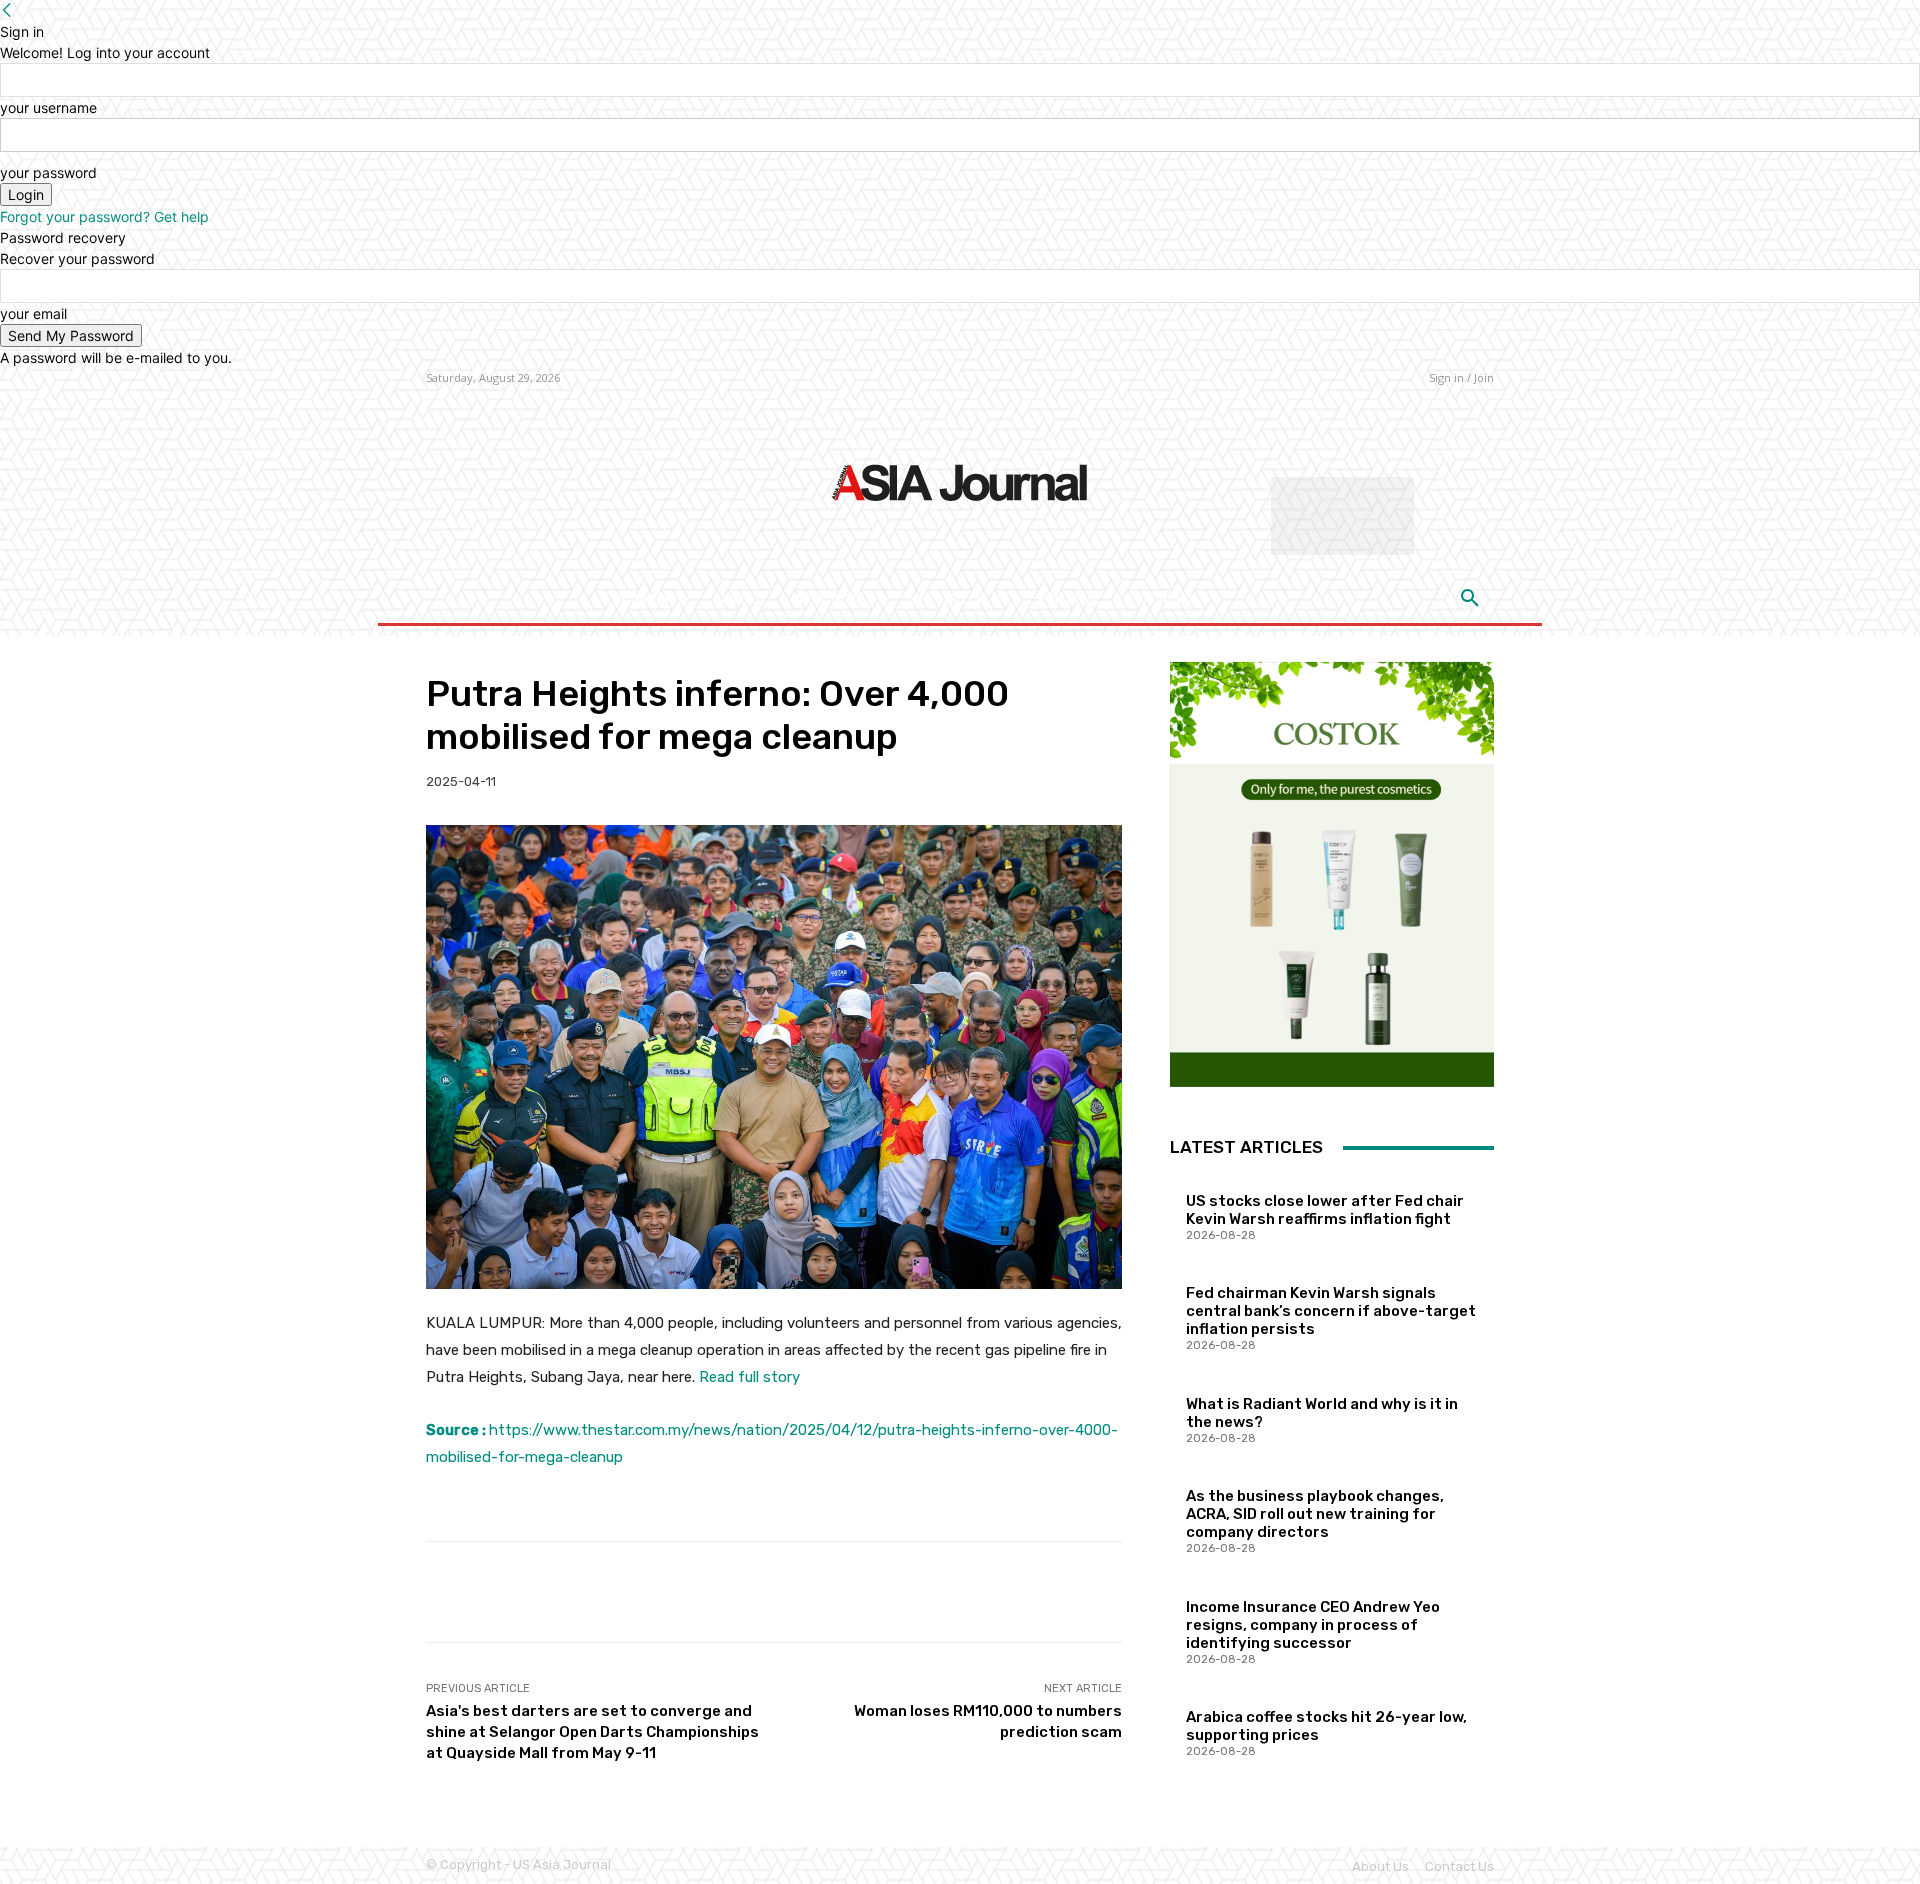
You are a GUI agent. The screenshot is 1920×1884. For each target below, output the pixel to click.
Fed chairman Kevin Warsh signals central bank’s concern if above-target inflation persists (1331, 1311)
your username (48, 107)
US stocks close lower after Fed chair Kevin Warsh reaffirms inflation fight (1325, 1210)
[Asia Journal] (959, 481)
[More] (1092, 1592)
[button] (1470, 599)
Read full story (749, 1377)
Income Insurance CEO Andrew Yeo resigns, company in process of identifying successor (1313, 1625)
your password (48, 172)
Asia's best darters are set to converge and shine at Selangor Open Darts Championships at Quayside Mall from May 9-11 (592, 1732)
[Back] (7, 10)
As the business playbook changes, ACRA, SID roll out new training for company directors (1315, 1514)
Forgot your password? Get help (104, 216)
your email (33, 313)
